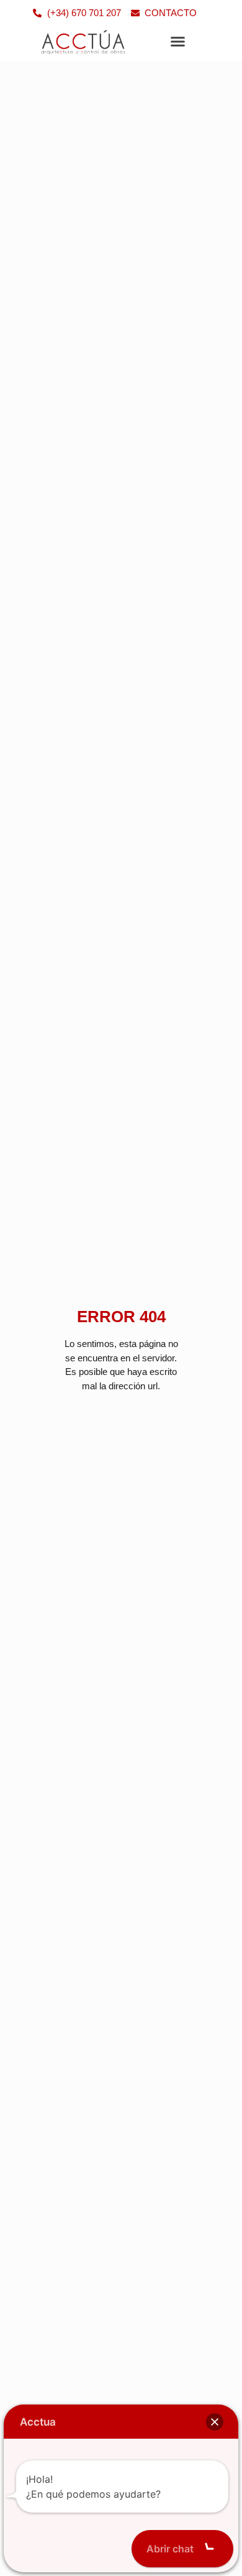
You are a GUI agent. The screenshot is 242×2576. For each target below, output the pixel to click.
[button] (178, 42)
